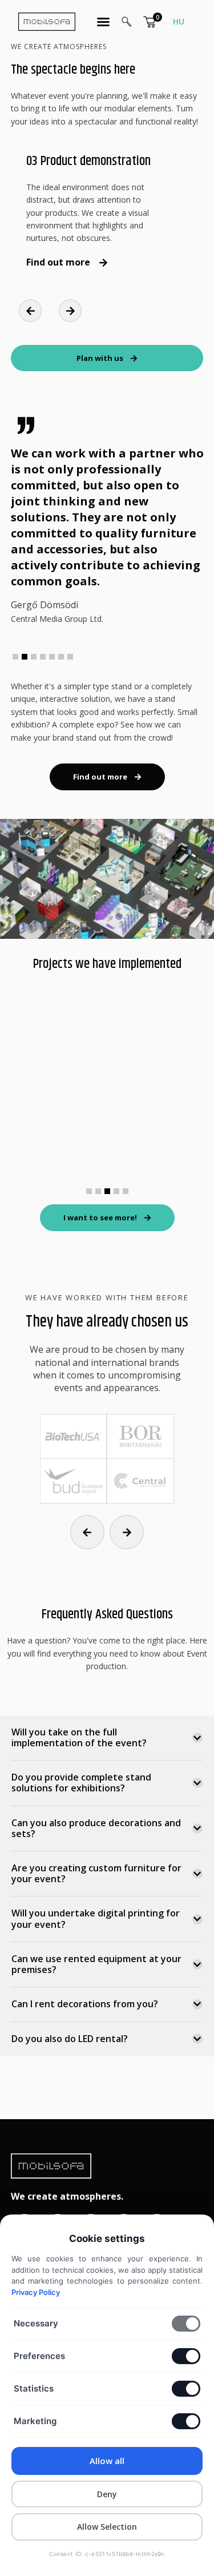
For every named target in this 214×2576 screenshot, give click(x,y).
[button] (30, 311)
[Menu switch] (103, 22)
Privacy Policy (36, 2292)
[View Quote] (150, 22)
